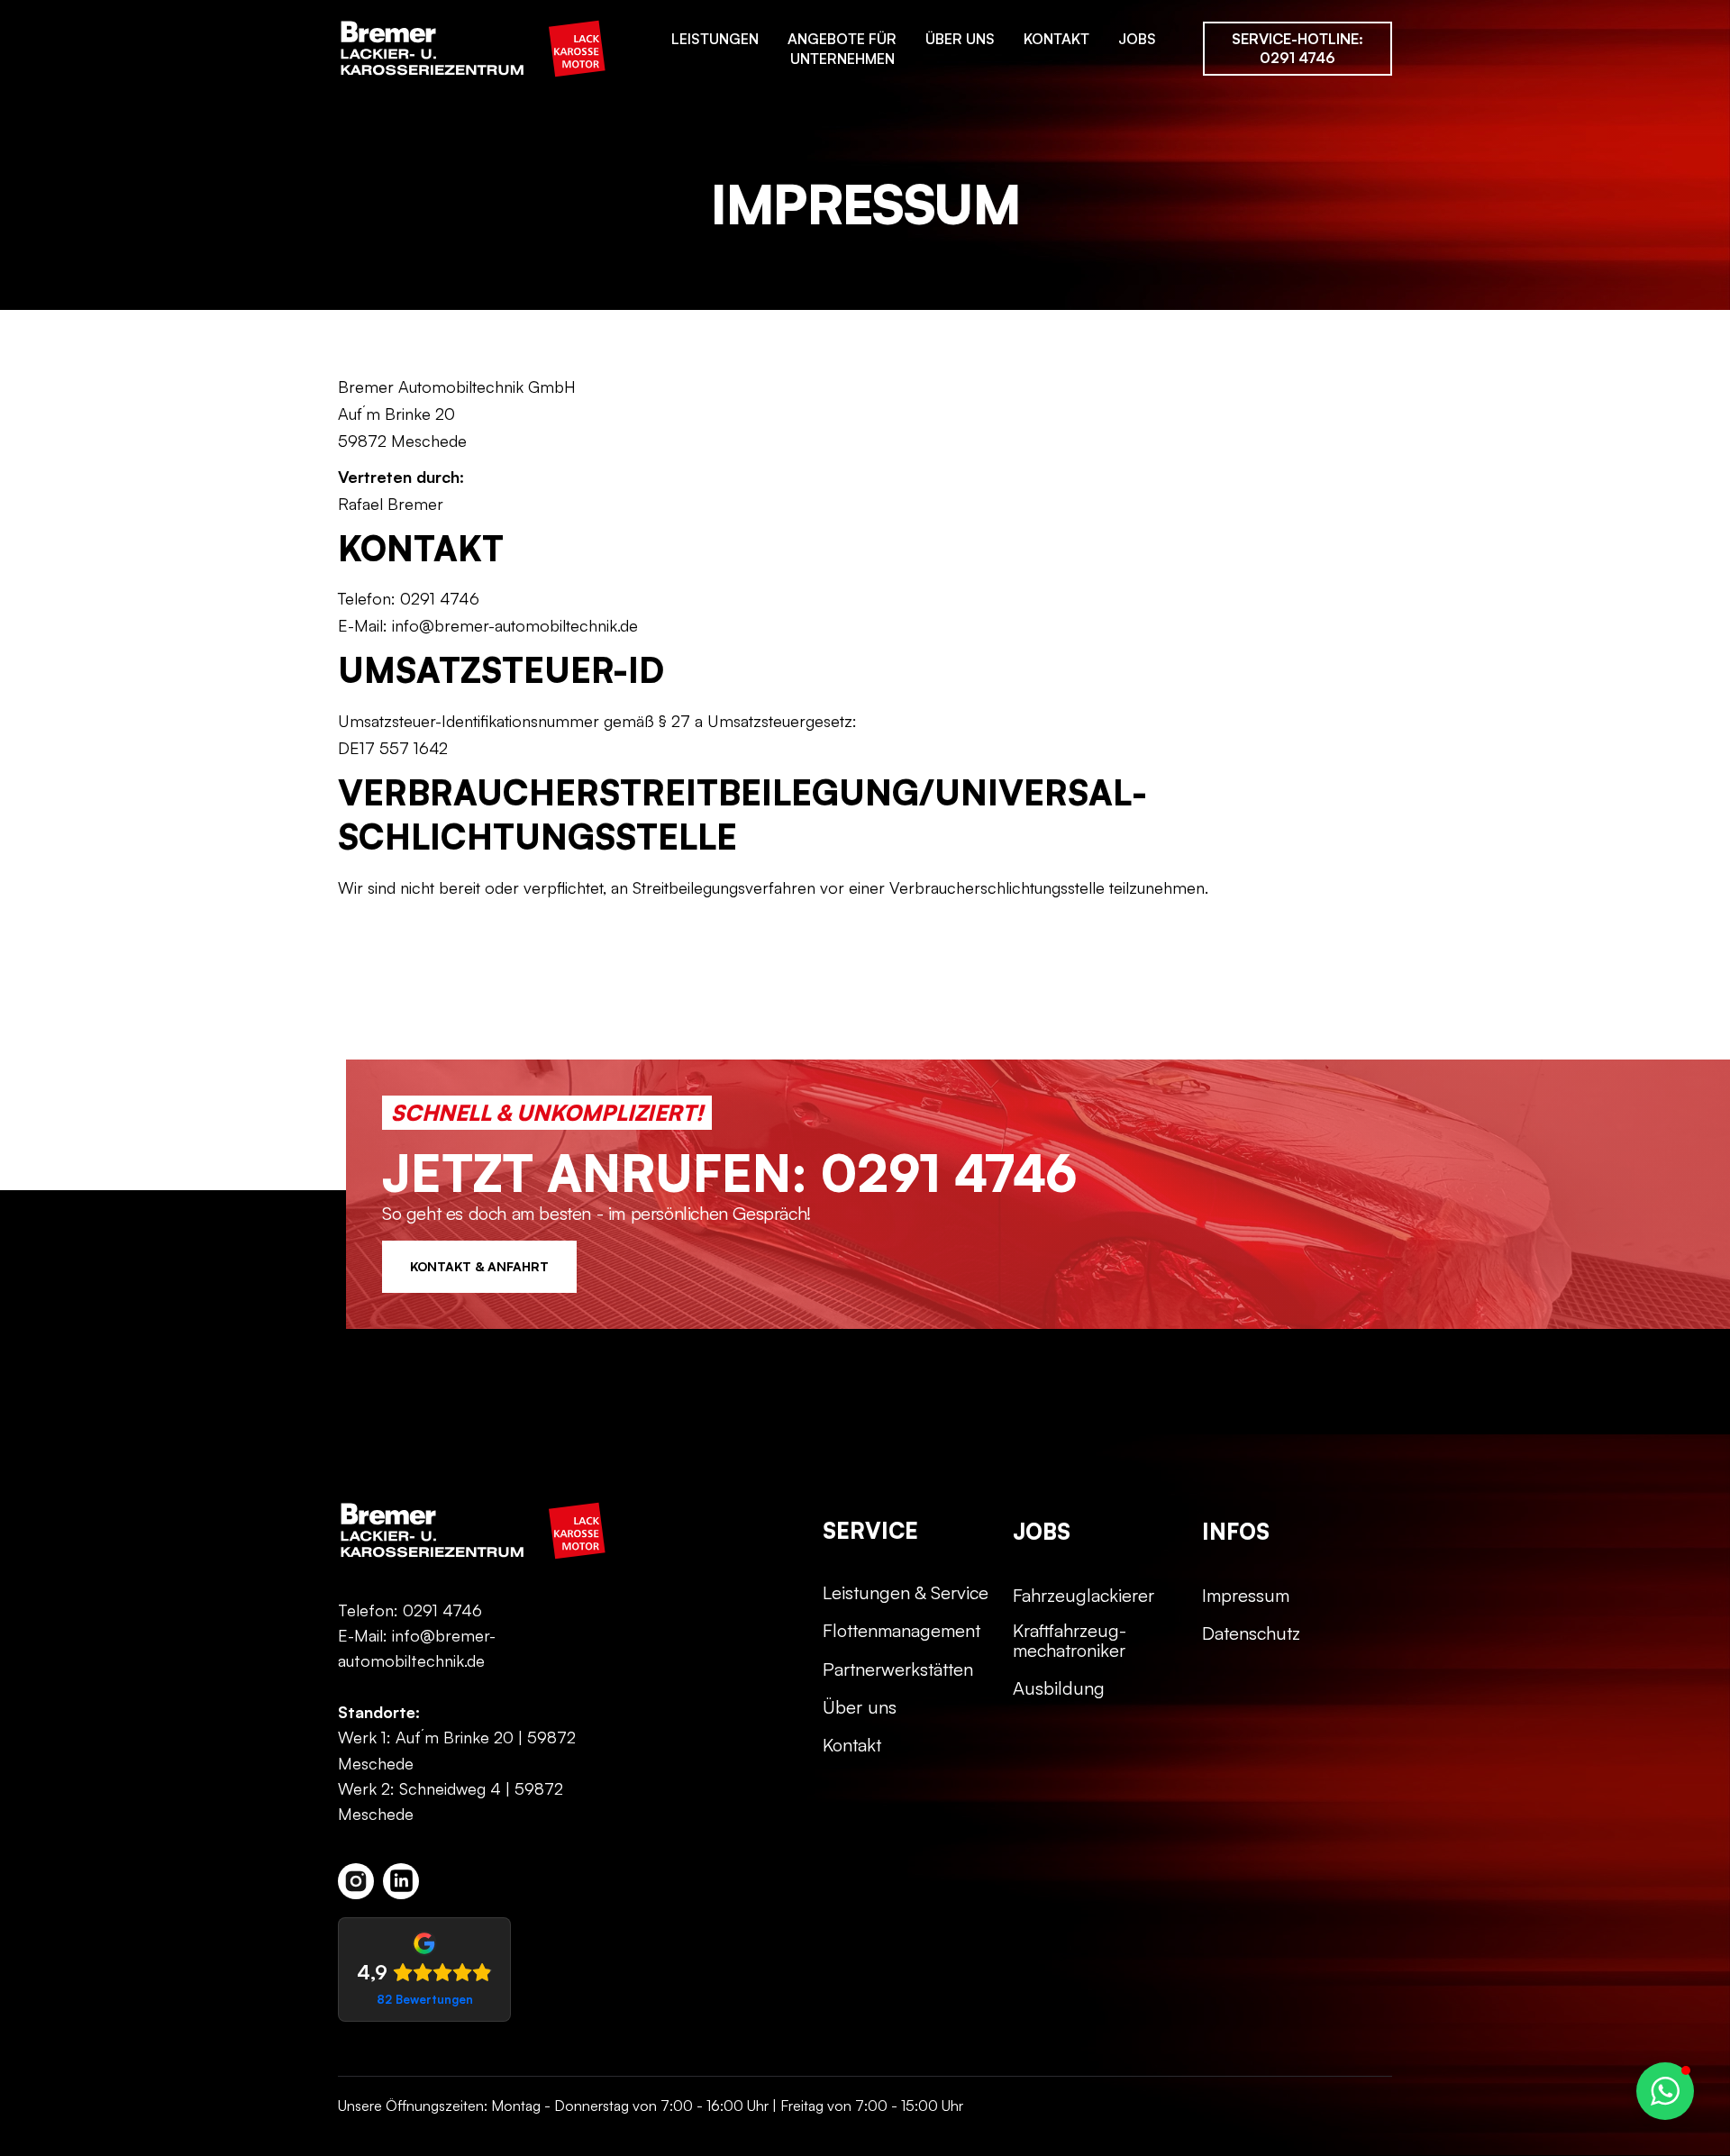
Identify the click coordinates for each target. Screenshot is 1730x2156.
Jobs (1137, 39)
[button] (1665, 2091)
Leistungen (715, 39)
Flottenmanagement (901, 1631)
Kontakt (1056, 39)
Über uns (960, 39)
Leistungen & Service (906, 1593)
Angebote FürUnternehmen (842, 49)
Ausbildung (1059, 1688)
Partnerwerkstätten (898, 1669)
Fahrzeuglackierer (1084, 1596)
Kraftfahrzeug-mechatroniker (1070, 1641)
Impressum (1246, 1596)
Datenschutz (1251, 1633)
